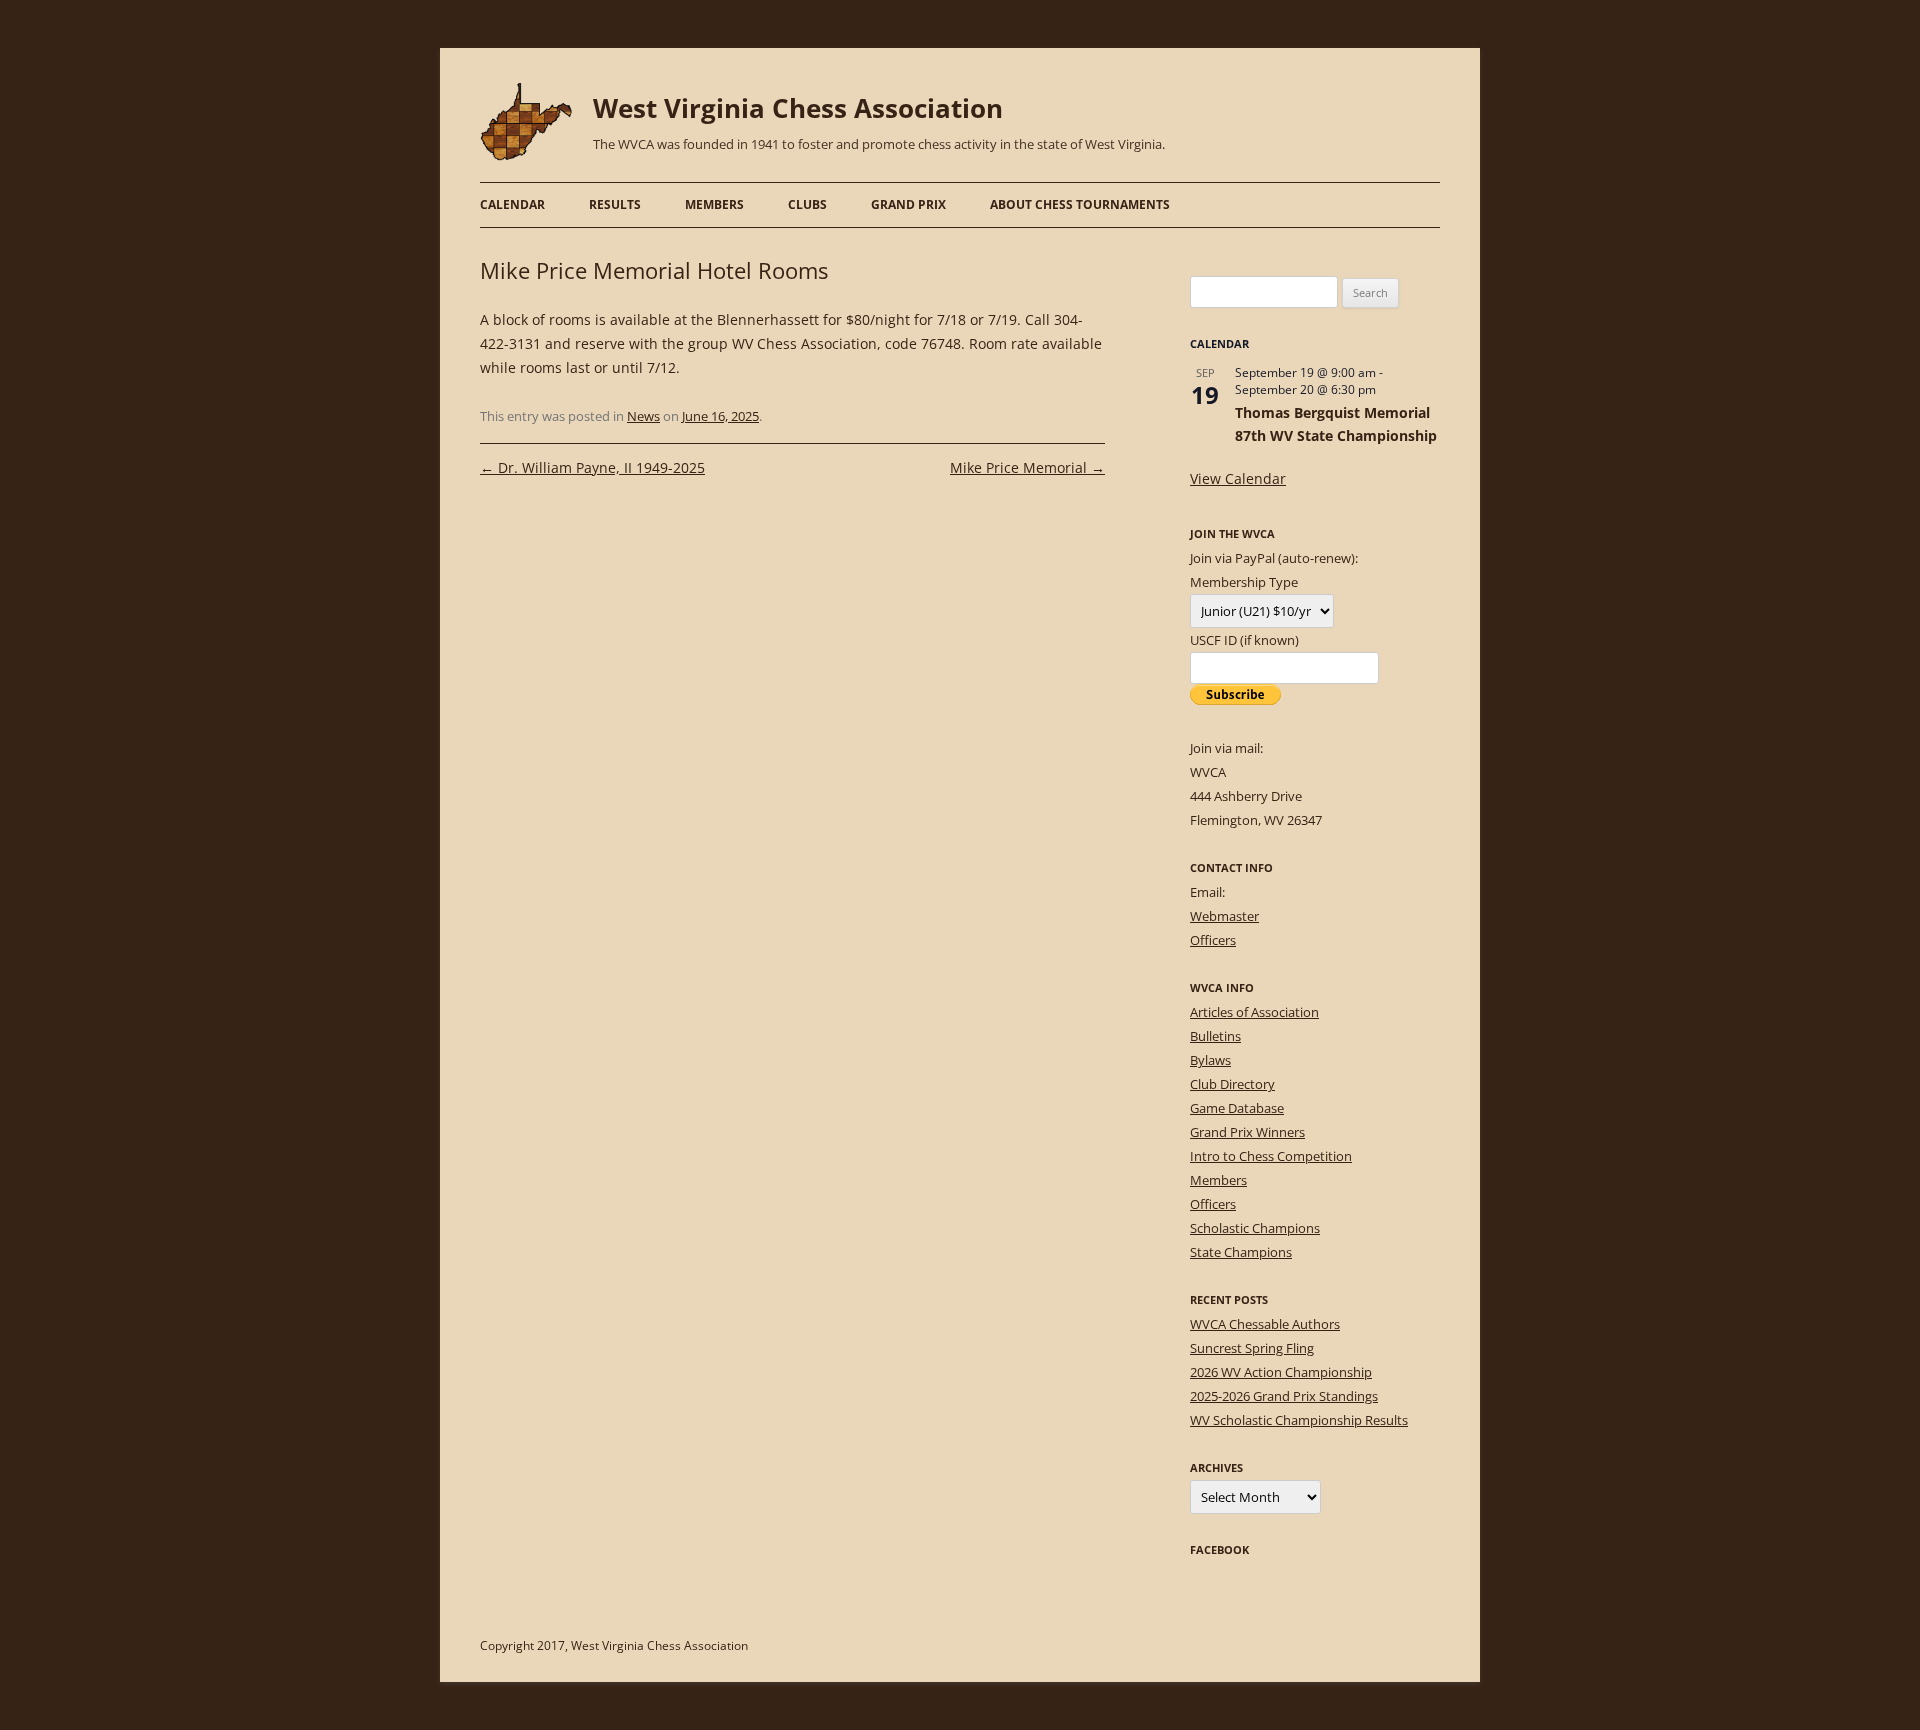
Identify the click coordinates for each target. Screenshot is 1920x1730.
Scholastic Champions (1255, 1228)
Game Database (1237, 1108)
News (643, 416)
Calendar (512, 204)
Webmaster (1224, 916)
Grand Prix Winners (1247, 1132)
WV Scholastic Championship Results (1299, 1420)
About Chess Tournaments (1080, 204)
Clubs (807, 204)
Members (714, 204)
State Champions (1241, 1252)
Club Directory (1232, 1084)
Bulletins (1215, 1036)
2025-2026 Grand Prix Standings (1284, 1396)
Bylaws (1210, 1060)
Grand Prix (908, 204)
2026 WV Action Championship (1281, 1372)
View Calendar (1238, 478)
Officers (1213, 940)
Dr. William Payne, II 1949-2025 (592, 467)
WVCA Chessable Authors (1265, 1324)
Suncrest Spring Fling (1252, 1348)
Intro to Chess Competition (1271, 1156)
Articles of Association (1254, 1012)
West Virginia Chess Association (798, 108)
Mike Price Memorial (1027, 467)
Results (615, 204)
